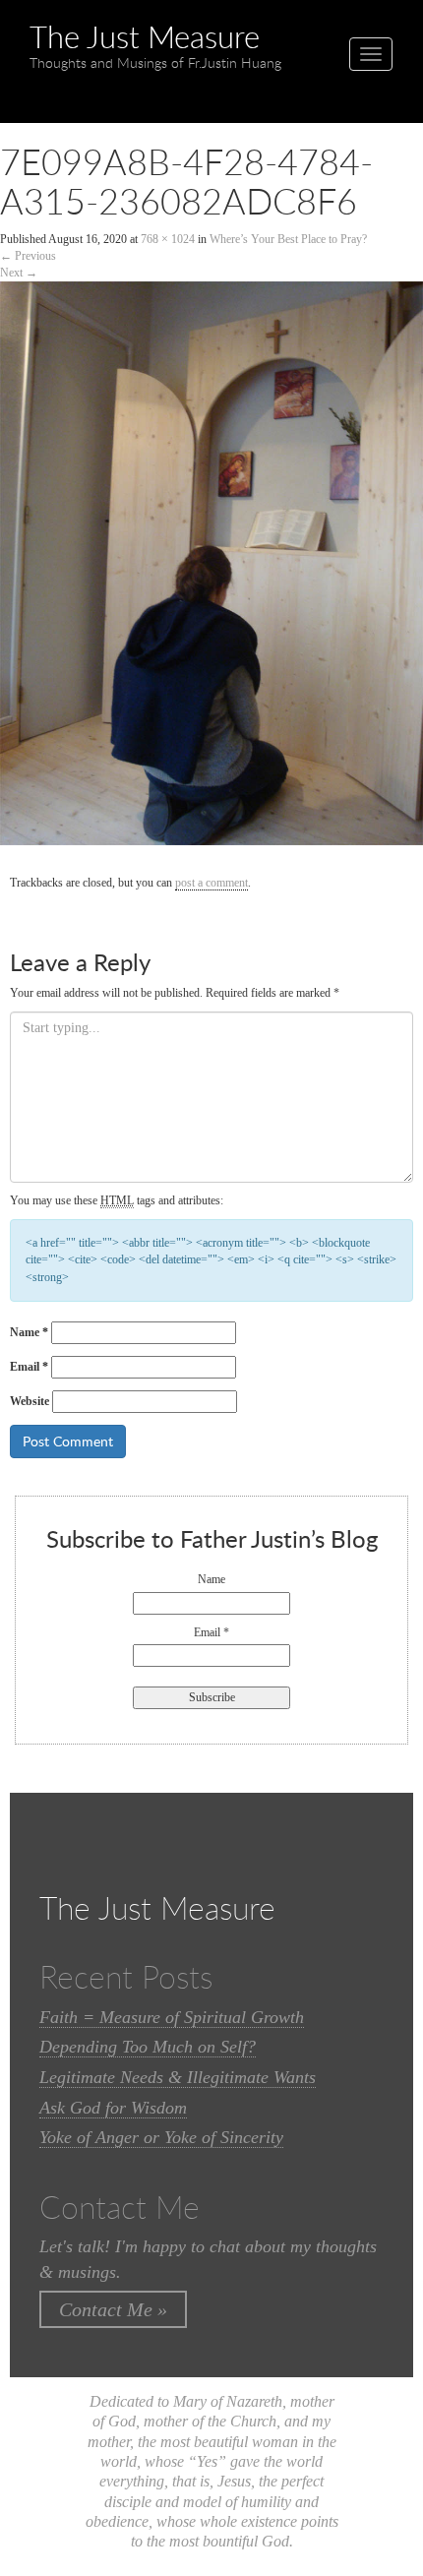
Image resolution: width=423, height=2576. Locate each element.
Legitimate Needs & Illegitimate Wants (178, 2077)
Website (30, 1401)
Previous (28, 256)
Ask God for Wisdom (113, 2108)
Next (19, 273)
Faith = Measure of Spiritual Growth (172, 2017)
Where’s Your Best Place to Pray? (288, 239)
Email (29, 1367)
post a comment (211, 883)
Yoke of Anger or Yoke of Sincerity (161, 2137)
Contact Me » (113, 2309)
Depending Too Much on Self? (148, 2047)
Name (29, 1332)
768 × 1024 (168, 239)
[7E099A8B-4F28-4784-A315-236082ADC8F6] (211, 573)
